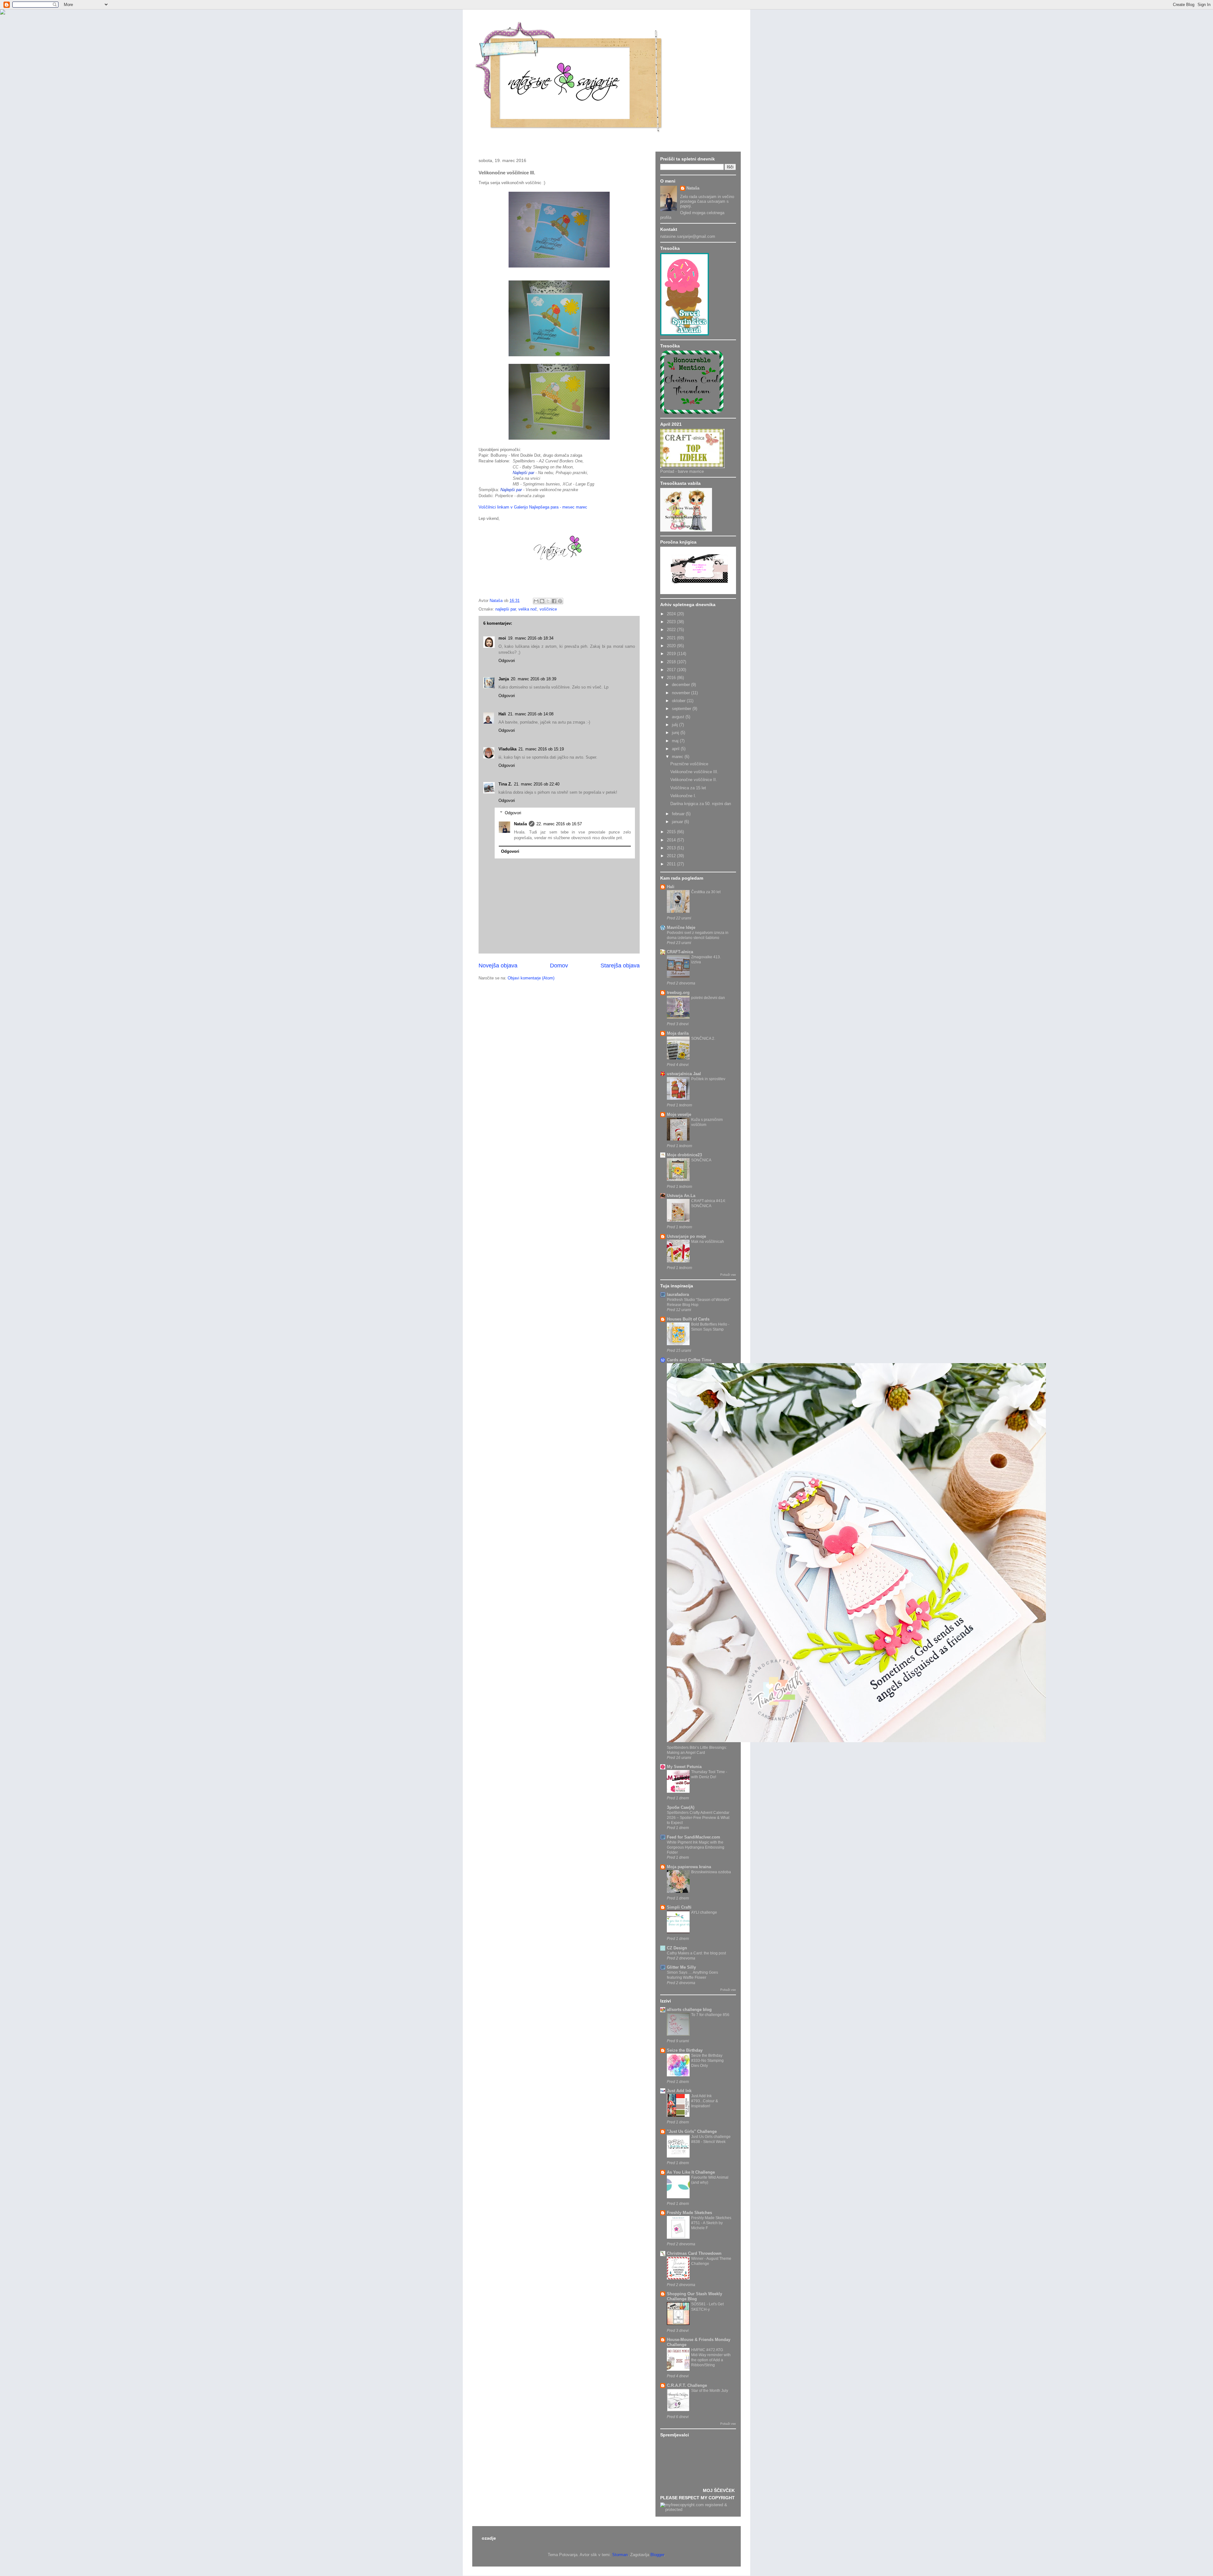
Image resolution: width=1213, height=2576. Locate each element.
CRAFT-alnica (680, 952)
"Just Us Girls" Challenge (692, 2131)
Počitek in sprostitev (708, 1079)
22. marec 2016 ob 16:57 (559, 824)
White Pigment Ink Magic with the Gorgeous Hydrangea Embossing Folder (696, 1847)
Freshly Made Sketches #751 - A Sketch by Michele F (711, 2223)
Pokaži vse (728, 1275)
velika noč (528, 609)
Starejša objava (620, 966)
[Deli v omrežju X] (548, 601)
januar (678, 822)
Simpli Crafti (679, 1907)
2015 (672, 832)
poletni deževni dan (708, 998)
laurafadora (678, 1294)
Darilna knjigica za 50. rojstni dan (701, 804)
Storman (620, 2555)
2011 (672, 864)
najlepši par (506, 609)
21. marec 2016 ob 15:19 (541, 749)
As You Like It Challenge (691, 2172)
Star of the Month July (710, 2391)
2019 (672, 654)
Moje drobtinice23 (684, 1155)
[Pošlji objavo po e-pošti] (536, 601)
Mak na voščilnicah (708, 1242)
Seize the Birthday (685, 2050)
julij (676, 725)
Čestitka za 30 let (706, 892)
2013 (672, 848)
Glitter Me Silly (681, 1967)
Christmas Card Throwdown (694, 2253)
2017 (672, 670)
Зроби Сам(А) (681, 1807)
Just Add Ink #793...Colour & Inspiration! (705, 2101)
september (682, 709)
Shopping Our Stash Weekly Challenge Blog (694, 2296)
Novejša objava (498, 966)
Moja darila (678, 1033)
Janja (504, 679)
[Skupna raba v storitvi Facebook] (554, 601)
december (682, 685)
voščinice (548, 609)
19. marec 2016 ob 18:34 (531, 638)
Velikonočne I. (683, 796)
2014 (672, 840)
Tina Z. (505, 784)
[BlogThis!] (542, 601)
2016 (672, 678)
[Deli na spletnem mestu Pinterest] (560, 601)
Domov (559, 966)
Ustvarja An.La (681, 1196)
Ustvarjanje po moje (686, 1236)
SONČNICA (701, 1160)
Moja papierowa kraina (689, 1867)
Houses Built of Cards (688, 1319)
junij (676, 733)
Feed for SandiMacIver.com (694, 1837)
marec (678, 757)
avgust (679, 717)
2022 (672, 630)
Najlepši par (523, 473)
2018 (672, 662)
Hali (502, 714)
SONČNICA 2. (703, 1038)
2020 (672, 646)
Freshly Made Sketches (689, 2213)
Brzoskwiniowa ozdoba (711, 1872)
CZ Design (677, 1948)
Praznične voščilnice (689, 764)
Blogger (657, 2555)
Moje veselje (679, 1114)
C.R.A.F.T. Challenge (687, 2385)
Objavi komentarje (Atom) (531, 978)
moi (502, 638)
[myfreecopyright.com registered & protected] (698, 2510)
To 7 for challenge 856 (710, 2015)
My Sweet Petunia (684, 1767)
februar (679, 814)
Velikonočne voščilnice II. (694, 780)
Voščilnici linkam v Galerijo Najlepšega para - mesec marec (533, 507)
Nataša (520, 824)
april (676, 749)
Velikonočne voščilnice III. (694, 772)
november (682, 693)
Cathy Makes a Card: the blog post (696, 1953)
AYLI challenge (704, 1912)
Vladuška (507, 749)
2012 (672, 856)
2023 (672, 622)
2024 (672, 614)
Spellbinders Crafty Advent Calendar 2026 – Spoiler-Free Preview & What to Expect (698, 1818)
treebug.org (678, 993)
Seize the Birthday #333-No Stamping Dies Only (707, 2061)
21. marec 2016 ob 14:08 (531, 714)
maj (676, 741)
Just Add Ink (679, 2091)
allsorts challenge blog (689, 2010)
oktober (679, 701)
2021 (672, 638)
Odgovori (507, 661)
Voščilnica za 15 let (688, 788)
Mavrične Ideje (681, 927)
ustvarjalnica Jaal (684, 1074)
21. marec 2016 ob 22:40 (537, 784)
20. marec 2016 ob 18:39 (534, 679)
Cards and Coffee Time (689, 1360)
